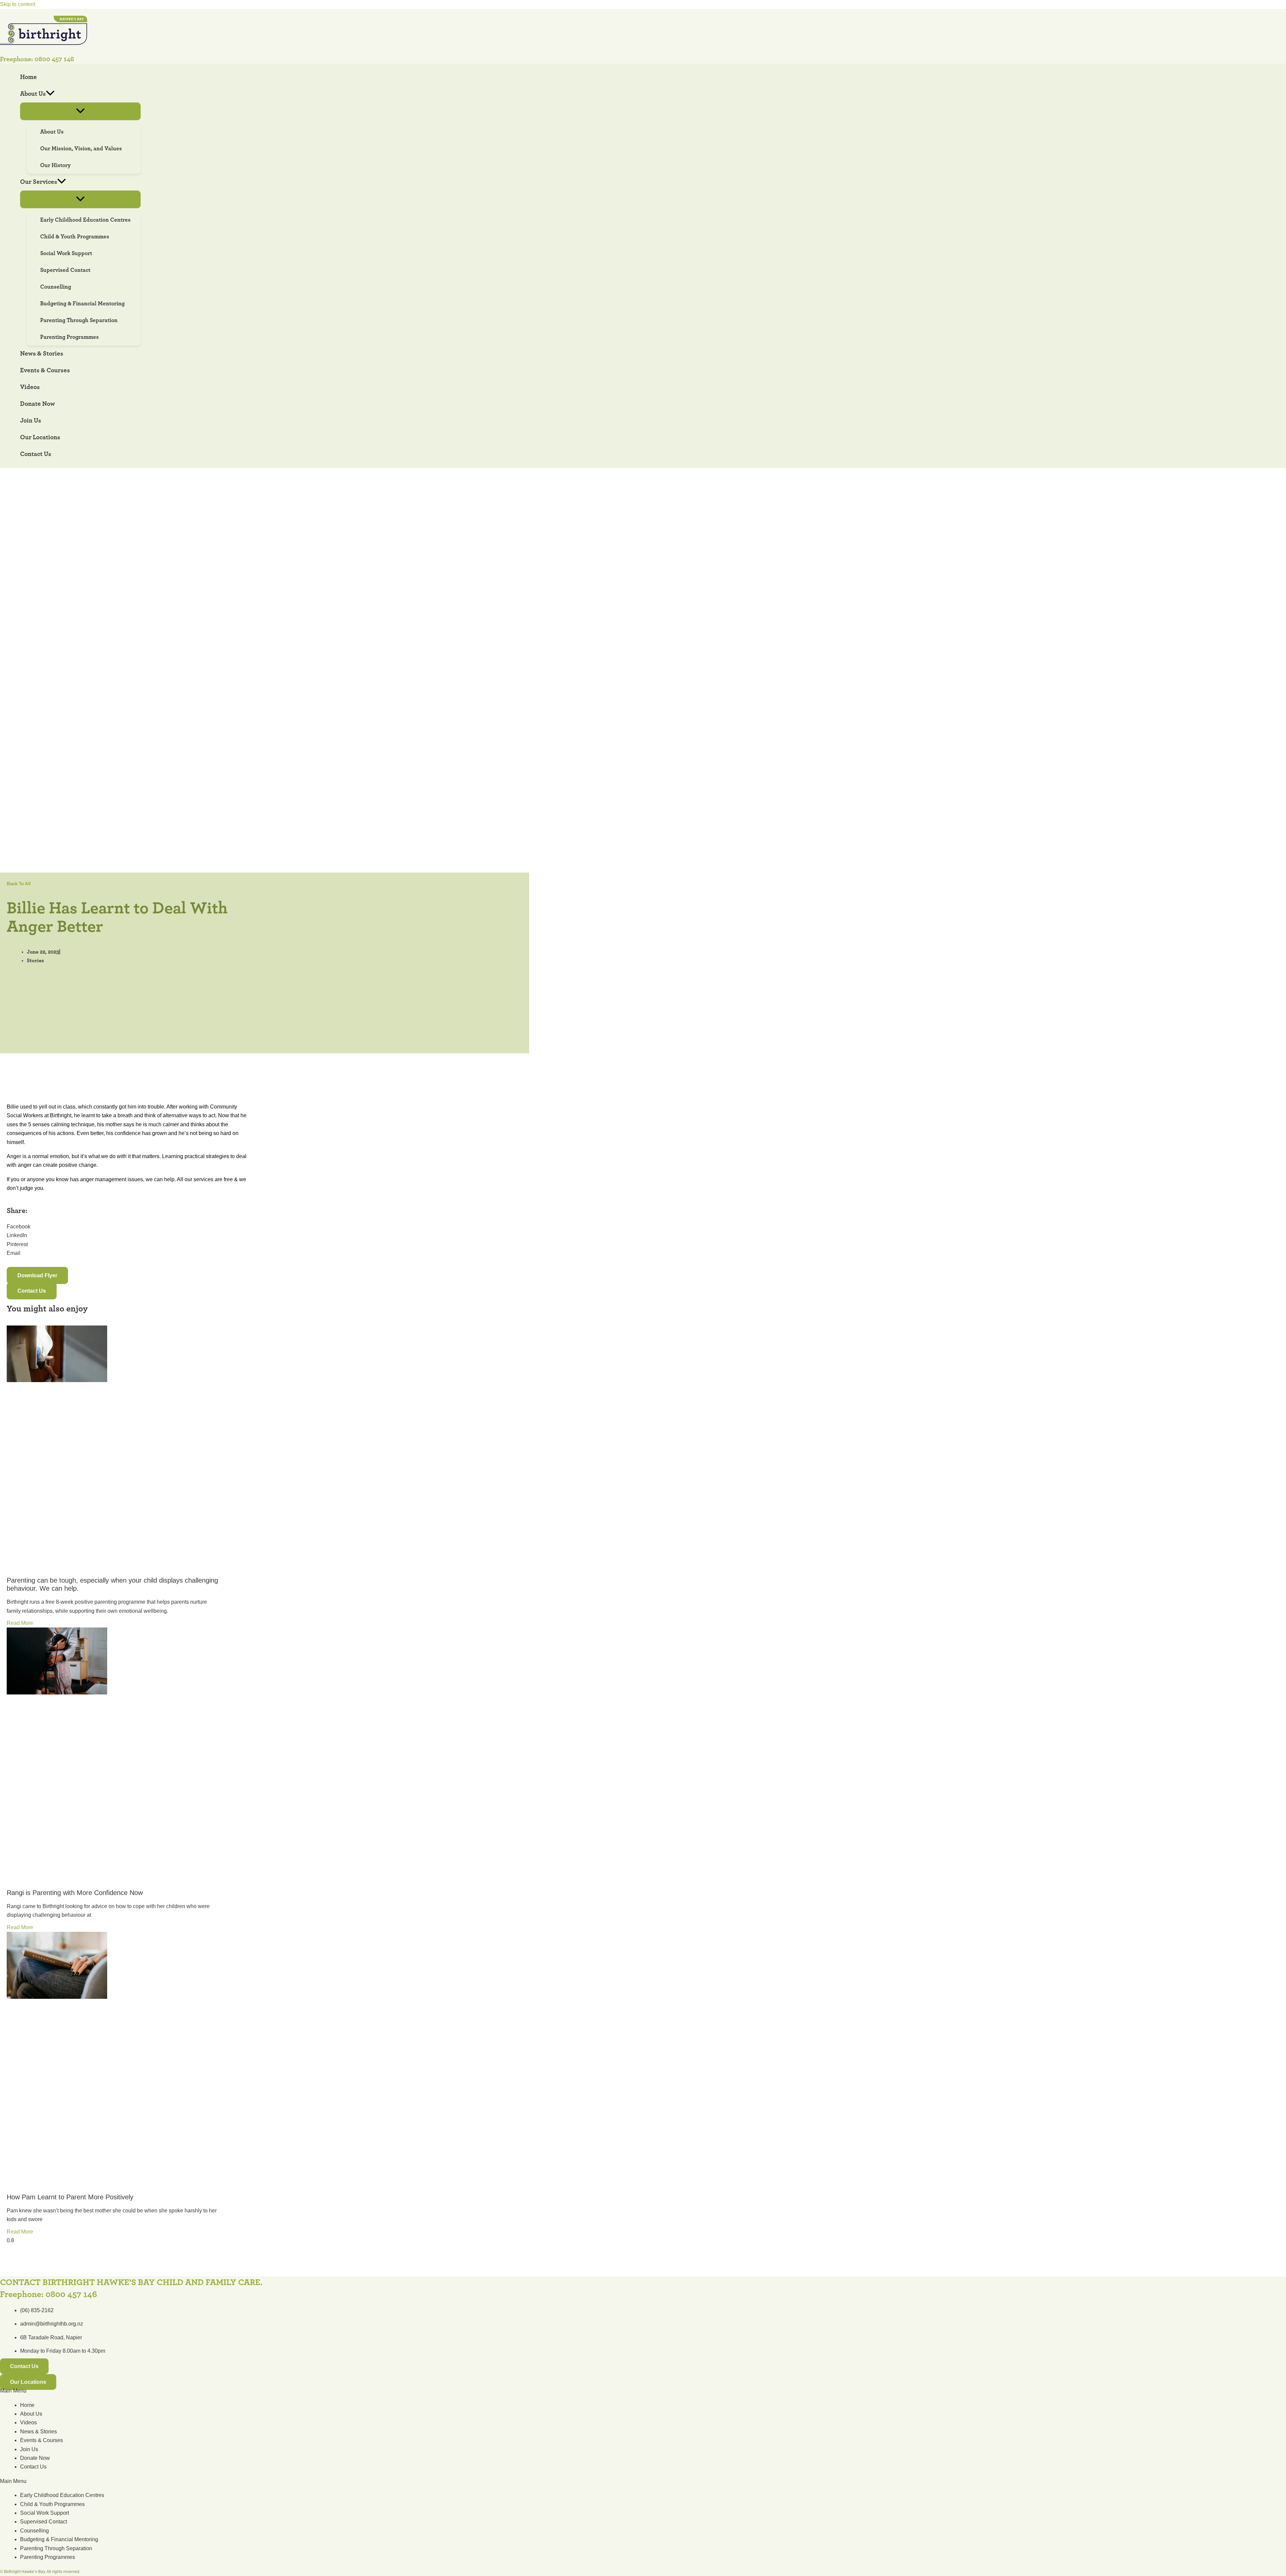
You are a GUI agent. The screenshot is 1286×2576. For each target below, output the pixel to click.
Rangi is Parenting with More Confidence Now (75, 1893)
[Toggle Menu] (80, 111)
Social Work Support (45, 2513)
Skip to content (18, 4)
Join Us (29, 2449)
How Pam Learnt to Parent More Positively (70, 2197)
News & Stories (39, 2432)
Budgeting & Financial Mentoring (59, 2539)
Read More (20, 1623)
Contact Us (33, 2467)
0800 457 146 (54, 59)
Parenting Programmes (48, 2557)
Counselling (34, 2531)
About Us (31, 2414)
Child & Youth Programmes (52, 2504)
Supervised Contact (44, 2522)
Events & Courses (42, 2440)
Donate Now (35, 2458)
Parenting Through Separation (56, 2548)
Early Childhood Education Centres (62, 2495)
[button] (50, 94)
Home (27, 2405)
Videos (28, 2422)
